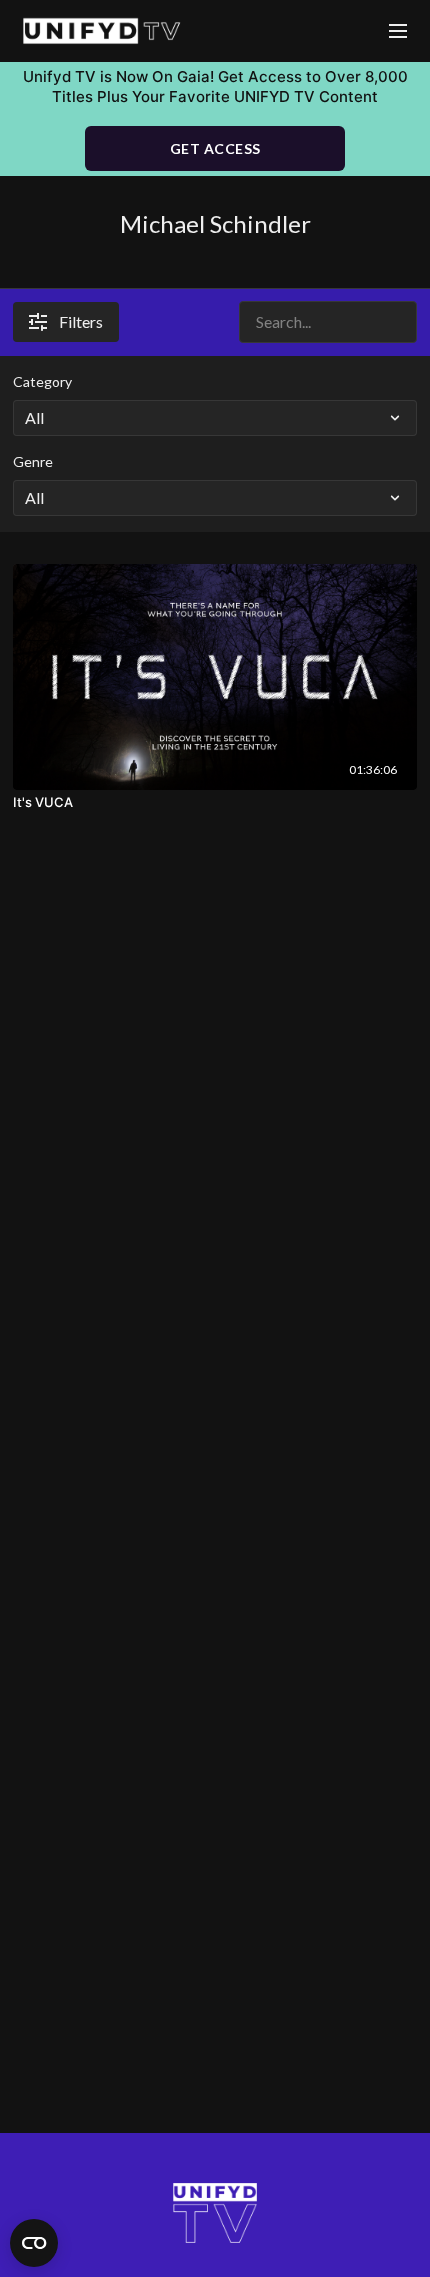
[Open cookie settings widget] (34, 2243)
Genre (33, 461)
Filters (81, 321)
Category (42, 381)
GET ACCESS (215, 148)
